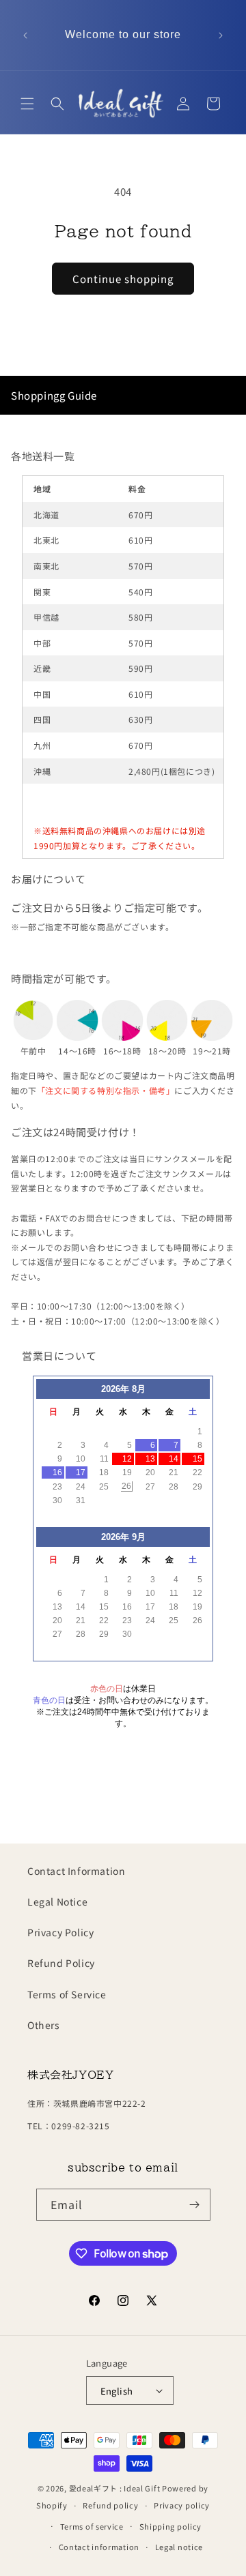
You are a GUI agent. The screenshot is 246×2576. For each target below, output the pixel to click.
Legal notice (179, 2547)
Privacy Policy (60, 1932)
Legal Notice (57, 1901)
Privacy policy (182, 2505)
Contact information (99, 2547)
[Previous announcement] (25, 35)
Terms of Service (67, 1994)
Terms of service (92, 2526)
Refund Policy (61, 1963)
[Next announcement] (221, 35)
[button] (27, 104)
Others (44, 2025)
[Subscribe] (195, 2205)
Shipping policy (171, 2526)
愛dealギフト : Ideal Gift (115, 2488)
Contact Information (76, 1871)
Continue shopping (123, 279)
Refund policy (110, 2505)
